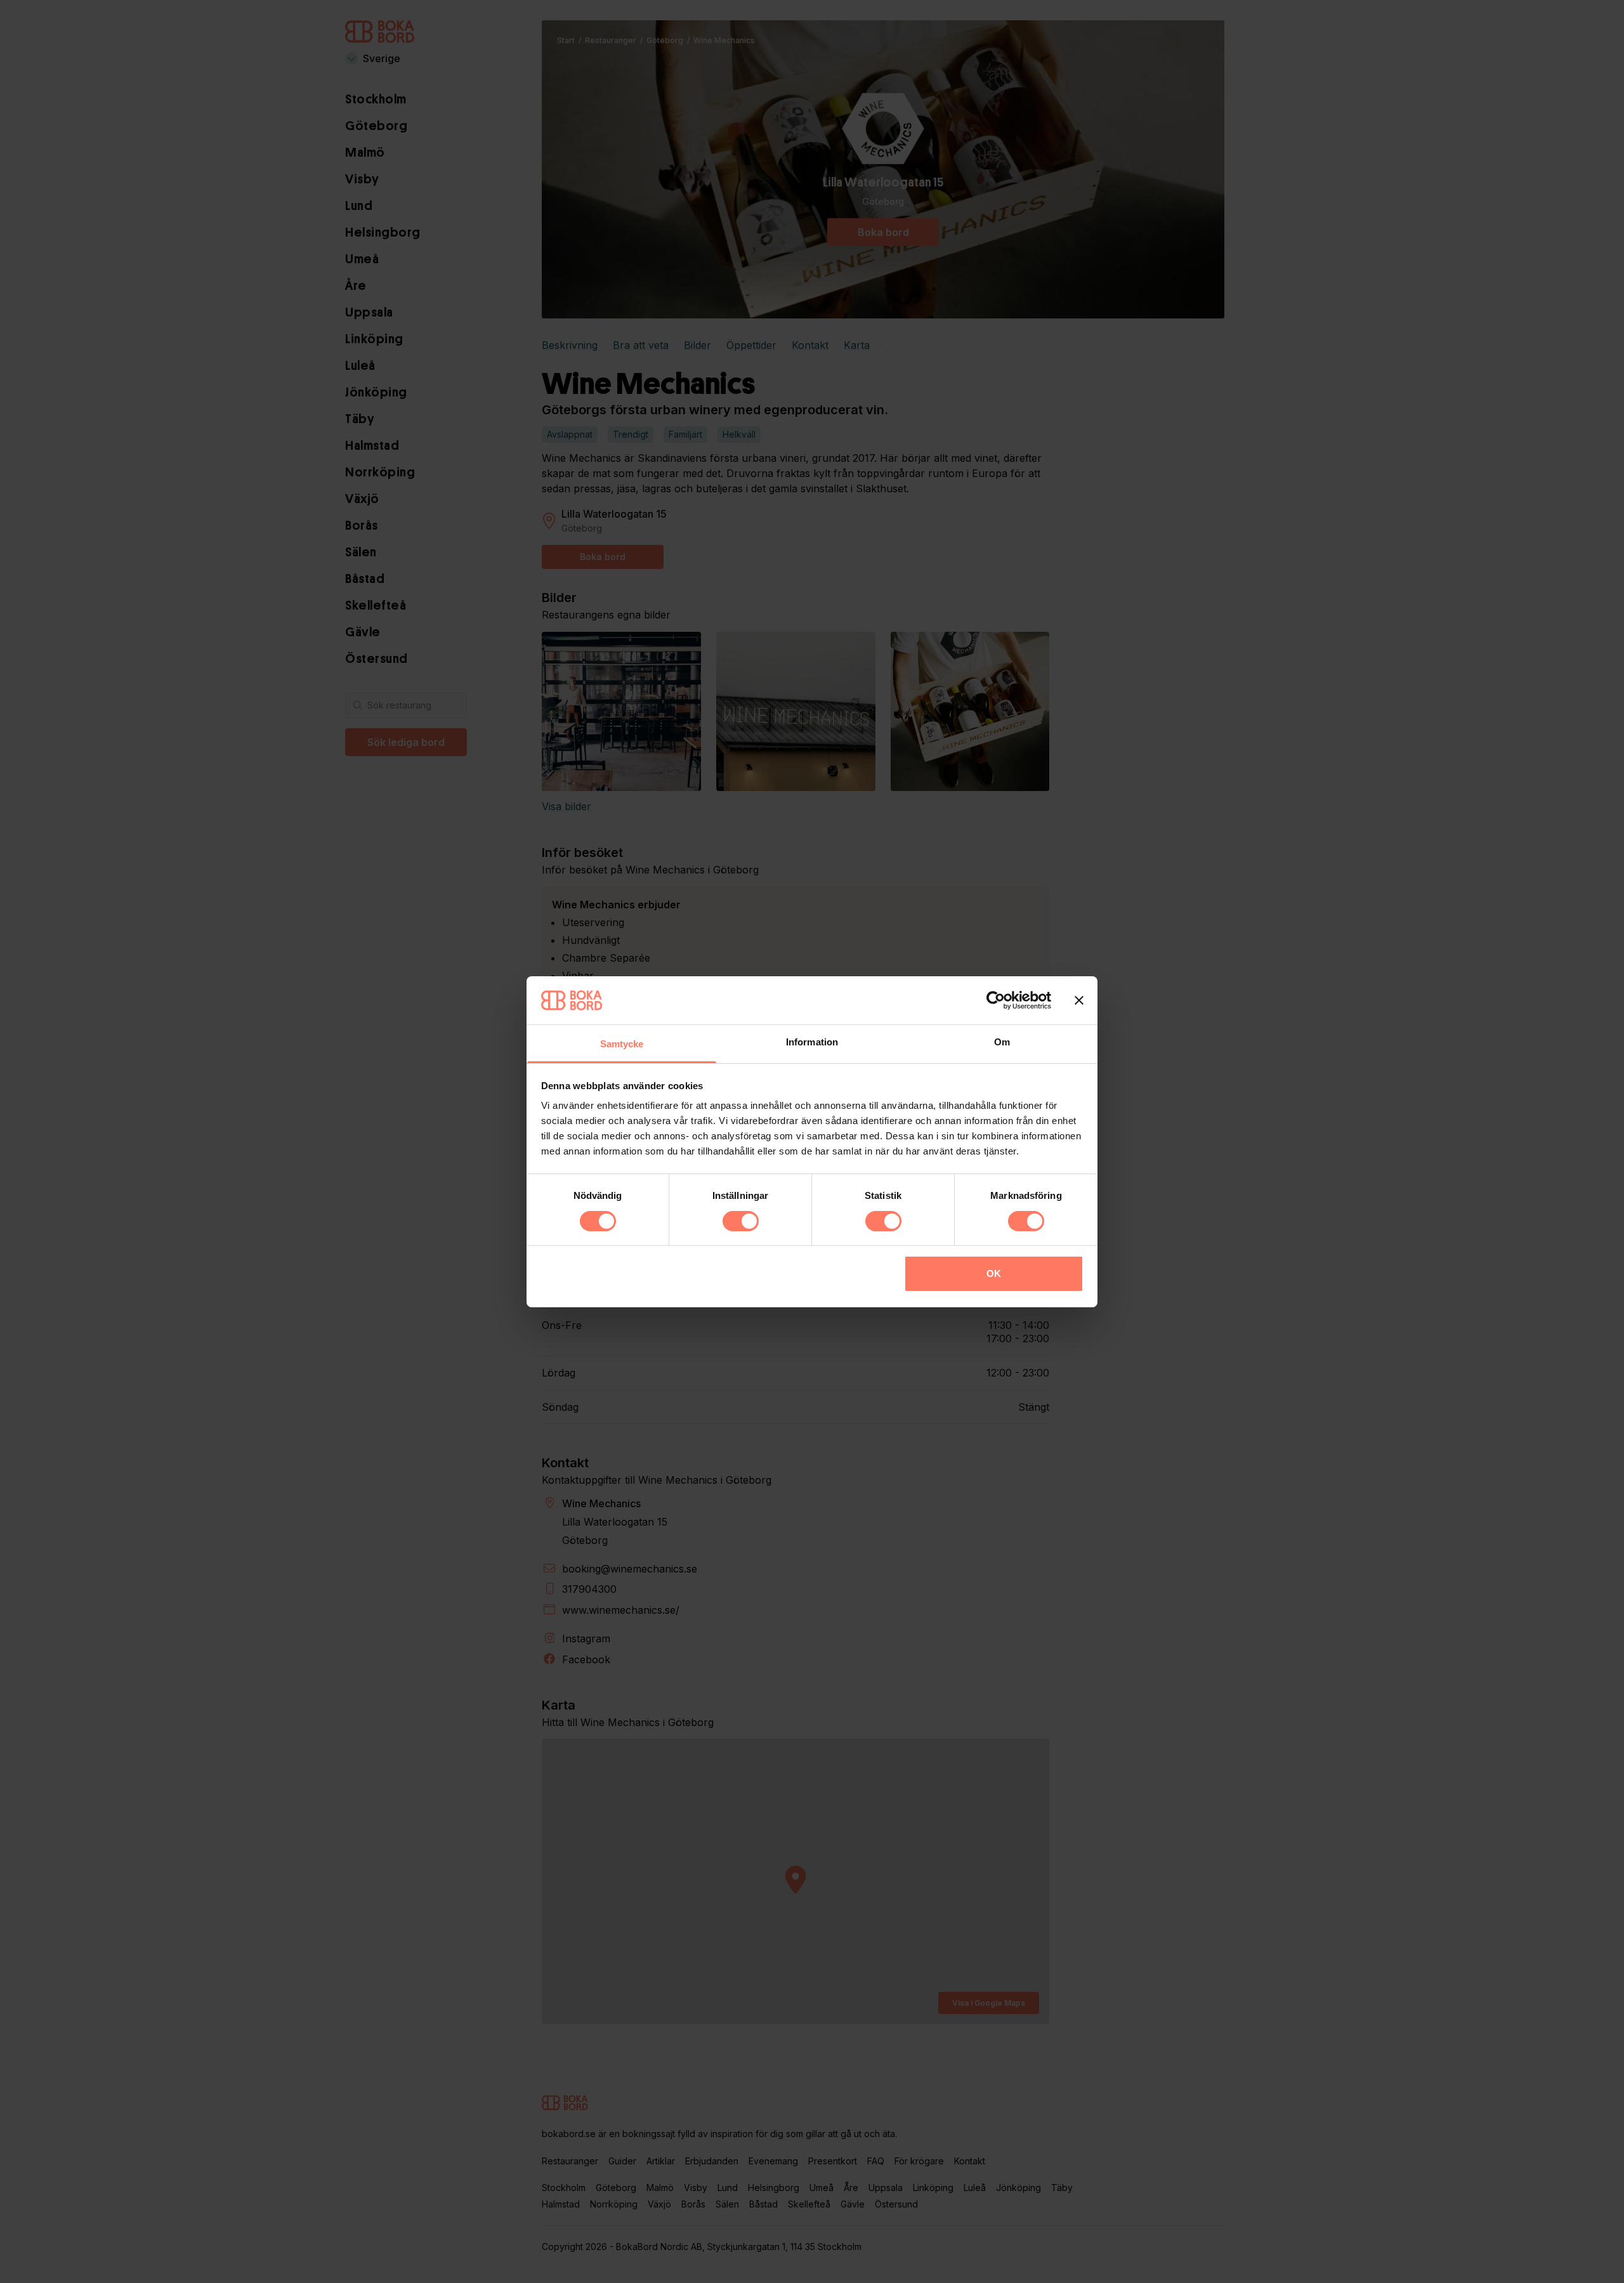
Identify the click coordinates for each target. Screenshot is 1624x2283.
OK (994, 1273)
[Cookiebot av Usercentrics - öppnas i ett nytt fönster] (996, 1000)
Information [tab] (812, 1042)
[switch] (741, 1221)
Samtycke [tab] (622, 1044)
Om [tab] (1002, 1042)
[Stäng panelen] (1079, 1000)
